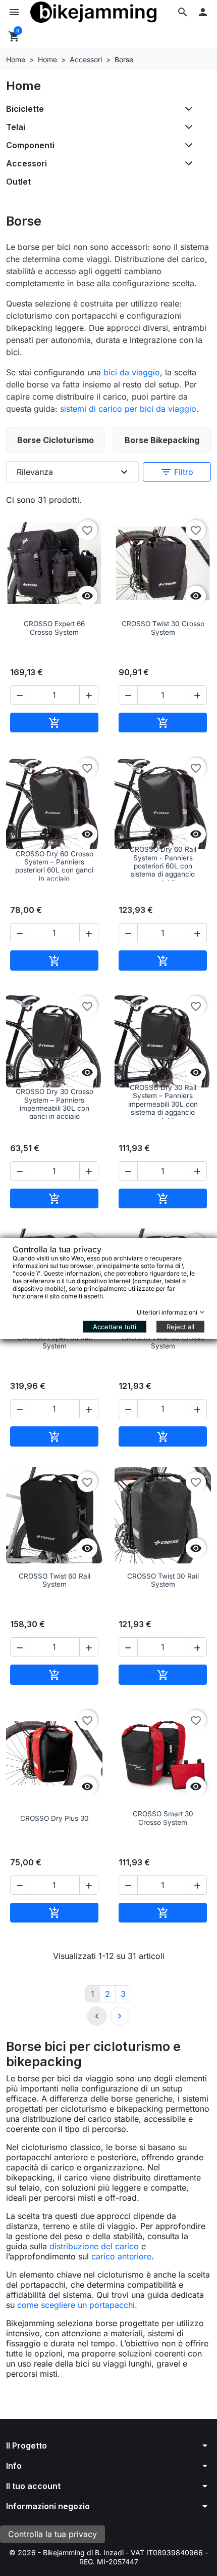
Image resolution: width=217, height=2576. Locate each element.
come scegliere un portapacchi (76, 2305)
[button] (183, 12)
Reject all (180, 1326)
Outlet (18, 182)
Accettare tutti (115, 1326)
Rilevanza (73, 472)
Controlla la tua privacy (52, 2534)
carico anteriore (121, 2256)
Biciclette (25, 109)
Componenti (30, 145)
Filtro (177, 472)
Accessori (26, 163)
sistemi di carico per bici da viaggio (128, 409)
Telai (16, 127)
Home (23, 86)
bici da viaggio (132, 372)
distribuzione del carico (94, 2246)
